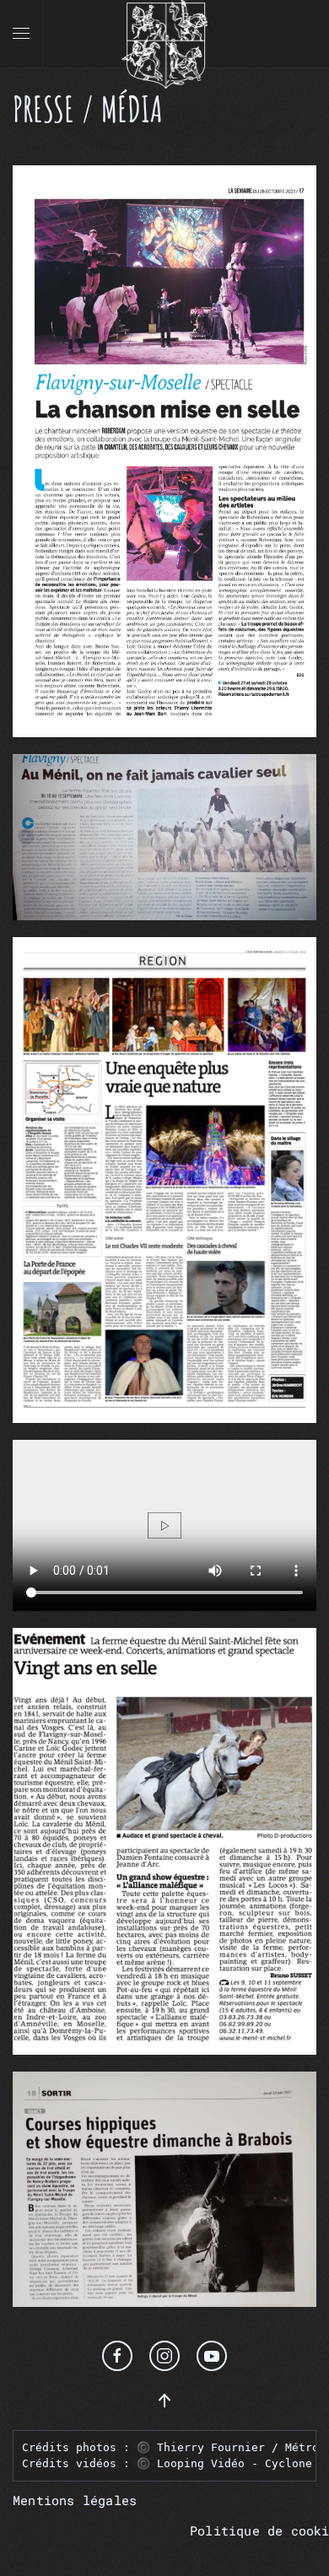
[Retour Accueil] (164, 34)
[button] (21, 34)
